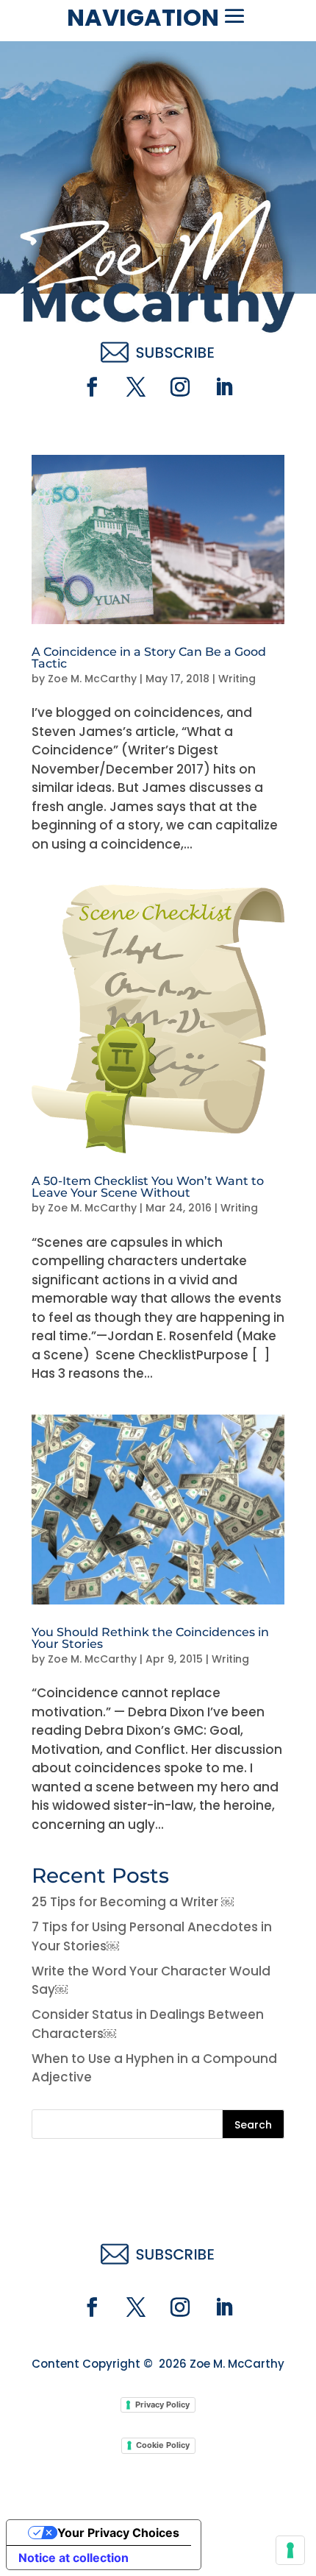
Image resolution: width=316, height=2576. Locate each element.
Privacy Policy (162, 2405)
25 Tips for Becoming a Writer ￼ (133, 1902)
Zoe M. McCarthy (92, 679)
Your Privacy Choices (118, 2533)
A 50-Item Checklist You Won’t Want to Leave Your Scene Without (148, 1187)
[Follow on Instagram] (180, 387)
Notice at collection (73, 2558)
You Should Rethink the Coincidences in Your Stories (150, 1638)
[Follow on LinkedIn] (224, 387)
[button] (234, 16)
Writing (237, 679)
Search (253, 2125)
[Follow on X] (136, 387)
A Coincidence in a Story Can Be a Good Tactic (149, 658)
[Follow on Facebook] (92, 387)
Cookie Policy (163, 2445)
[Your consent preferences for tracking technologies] (290, 2550)
